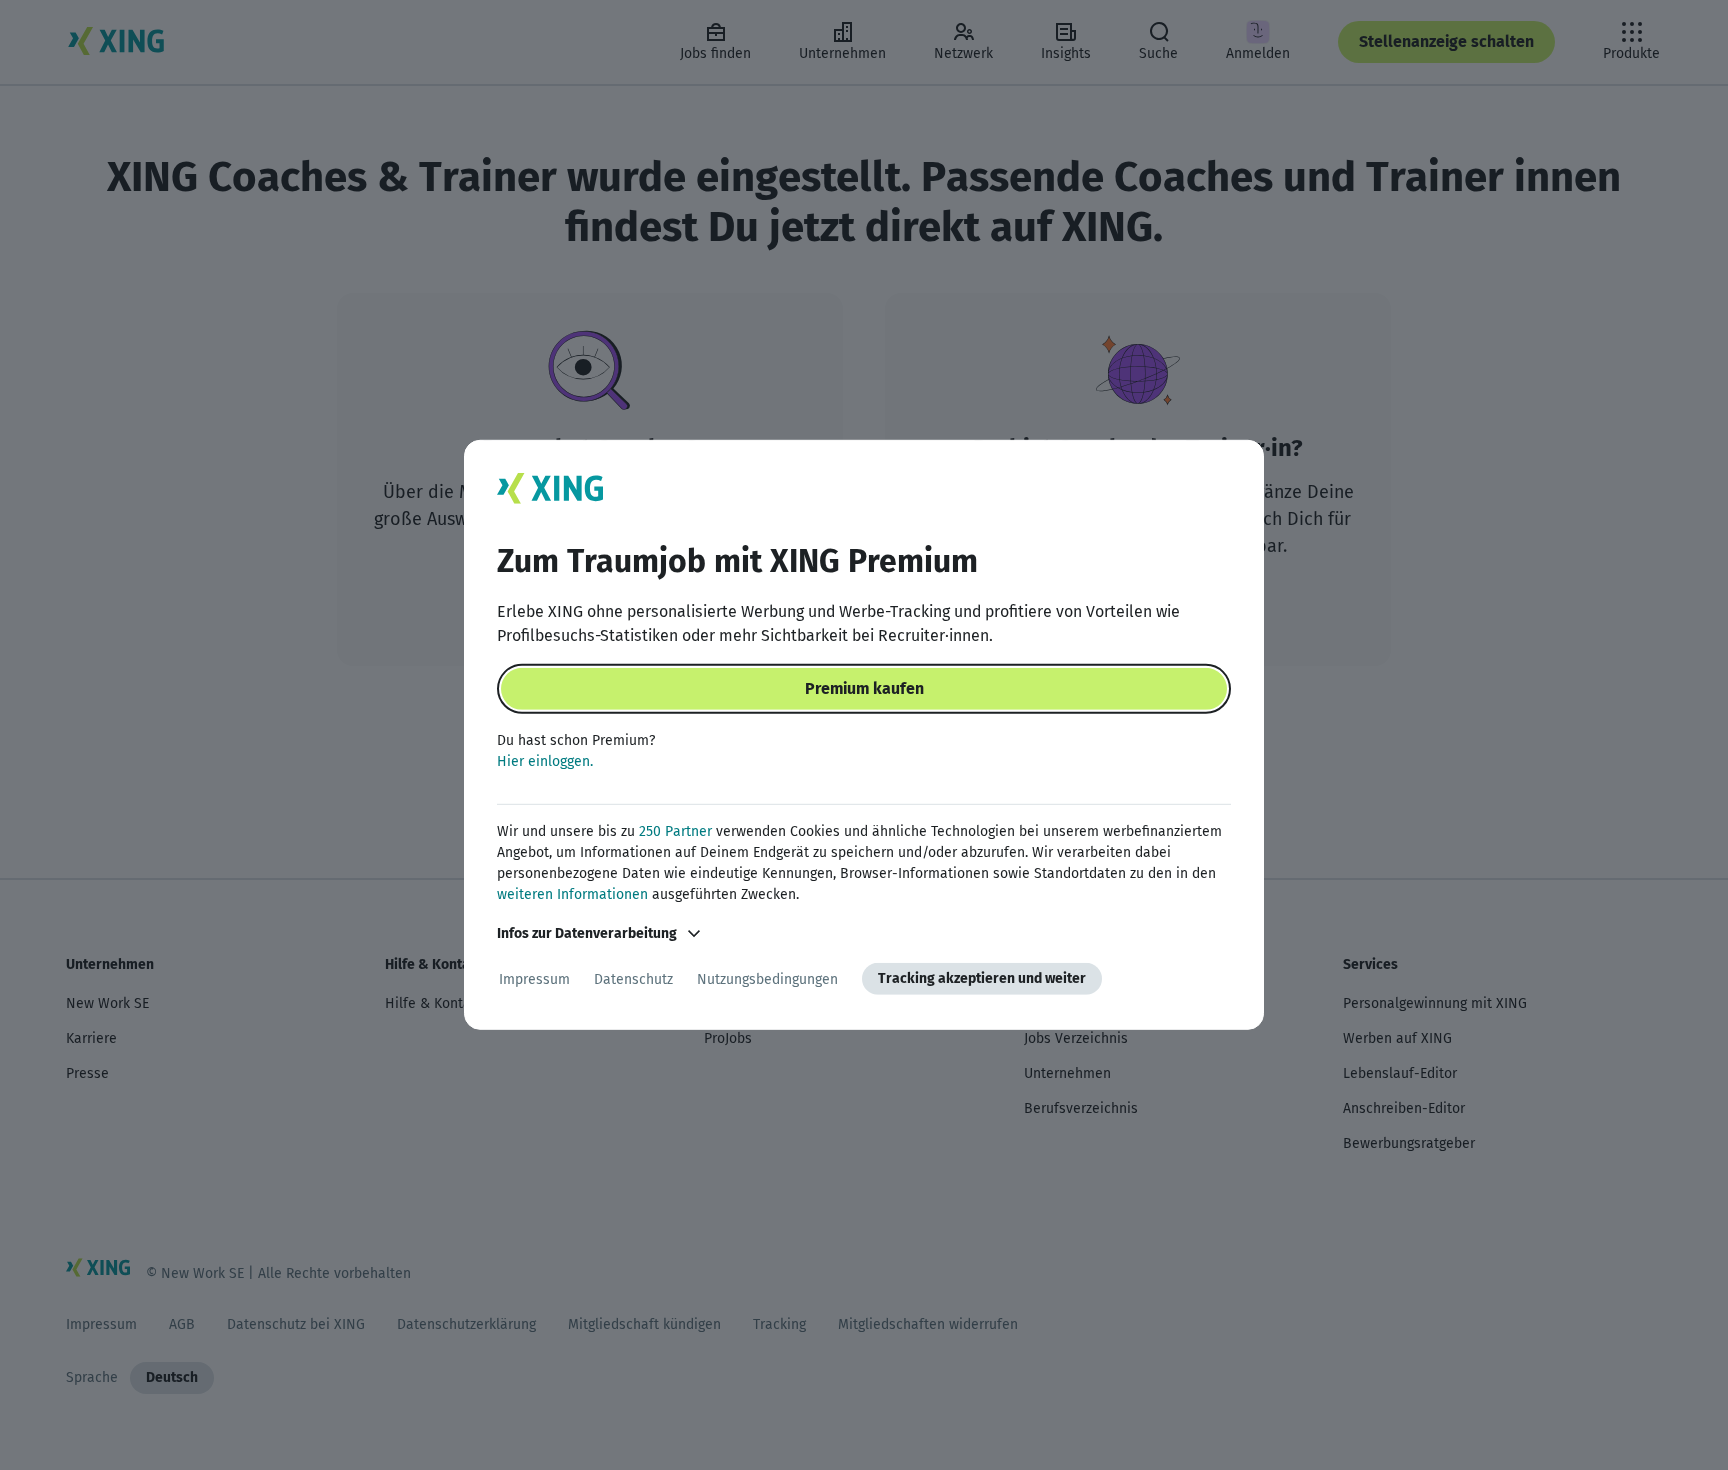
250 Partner (675, 831)
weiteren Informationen (572, 894)
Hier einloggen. (545, 761)
